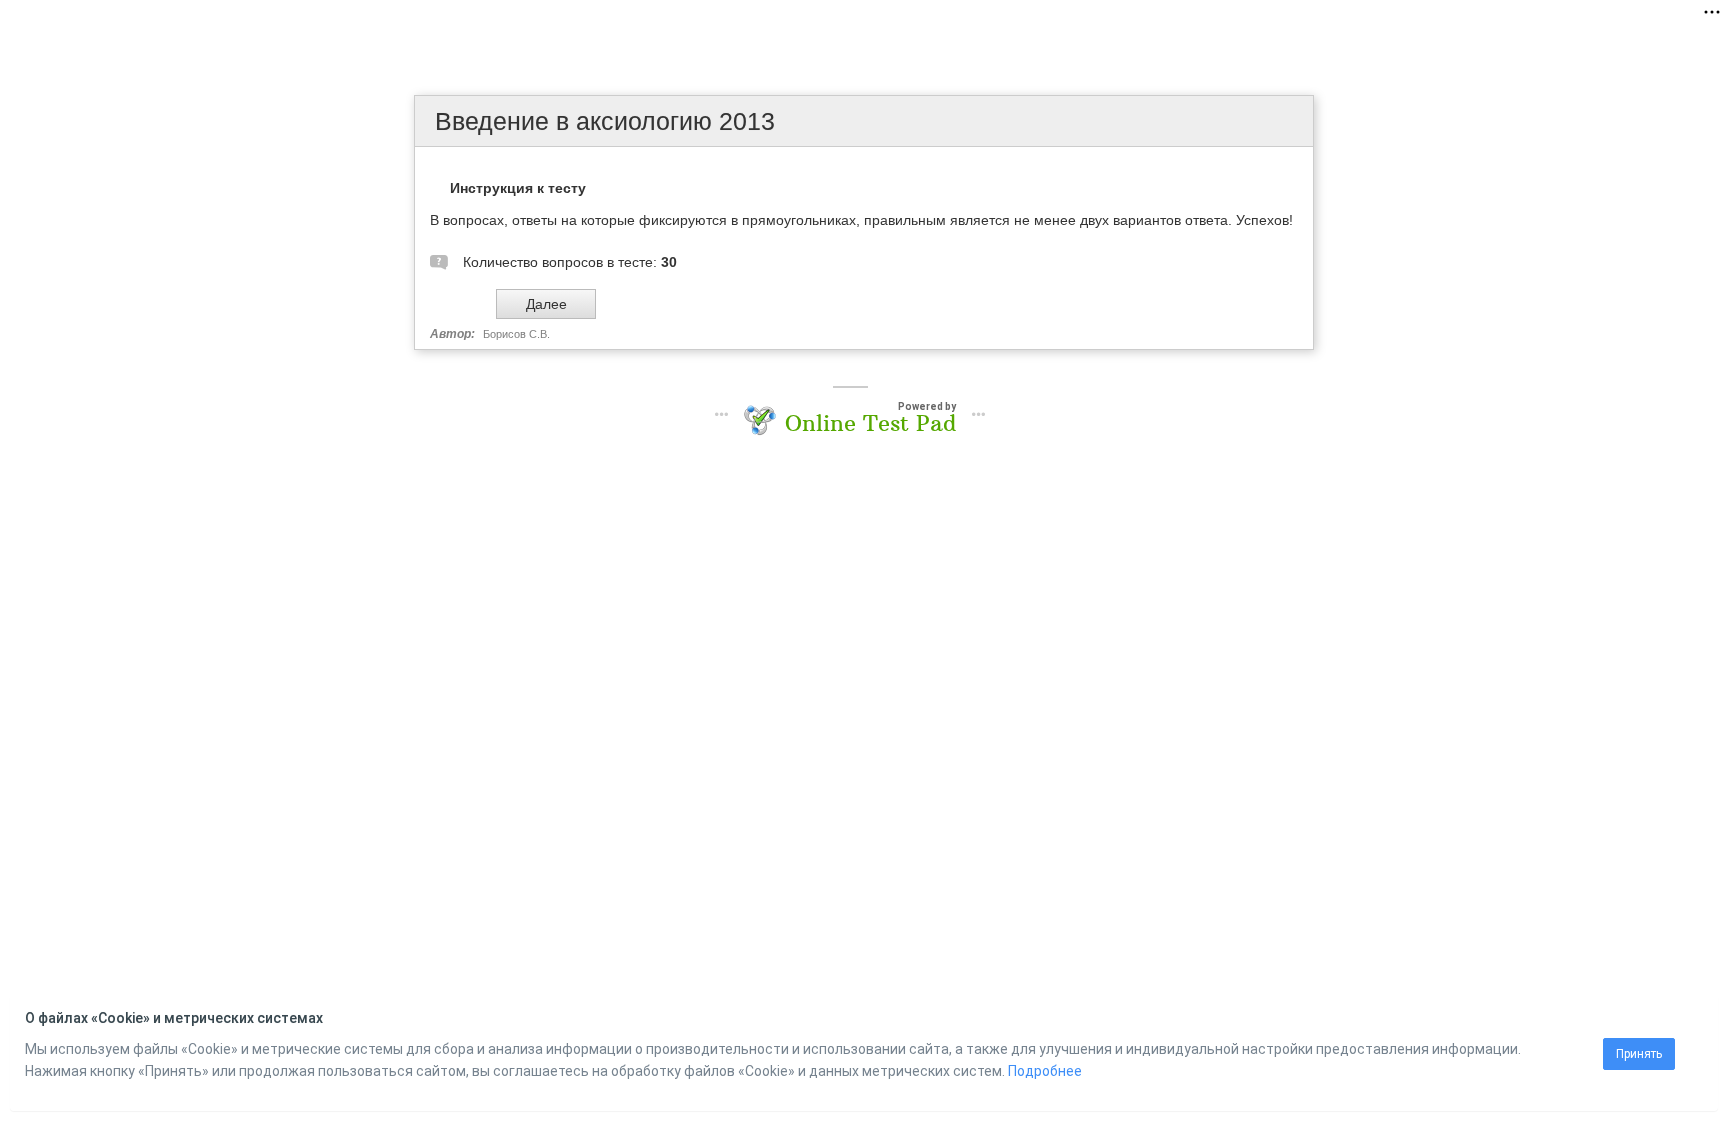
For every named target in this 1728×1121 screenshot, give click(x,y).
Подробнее (1045, 1071)
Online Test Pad (870, 423)
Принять (1639, 1054)
